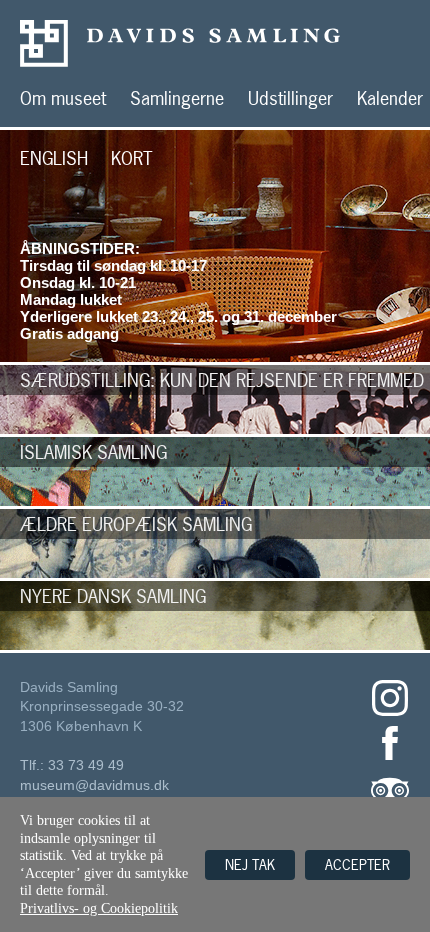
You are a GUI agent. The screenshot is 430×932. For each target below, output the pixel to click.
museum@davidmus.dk (94, 785)
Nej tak (250, 865)
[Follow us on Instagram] (390, 713)
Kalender (390, 98)
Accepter (357, 865)
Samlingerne (177, 98)
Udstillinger (290, 98)
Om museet (63, 98)
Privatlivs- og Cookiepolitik (99, 908)
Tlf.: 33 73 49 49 (72, 765)
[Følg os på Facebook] (390, 758)
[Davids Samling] (225, 43)
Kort (132, 158)
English (54, 158)
